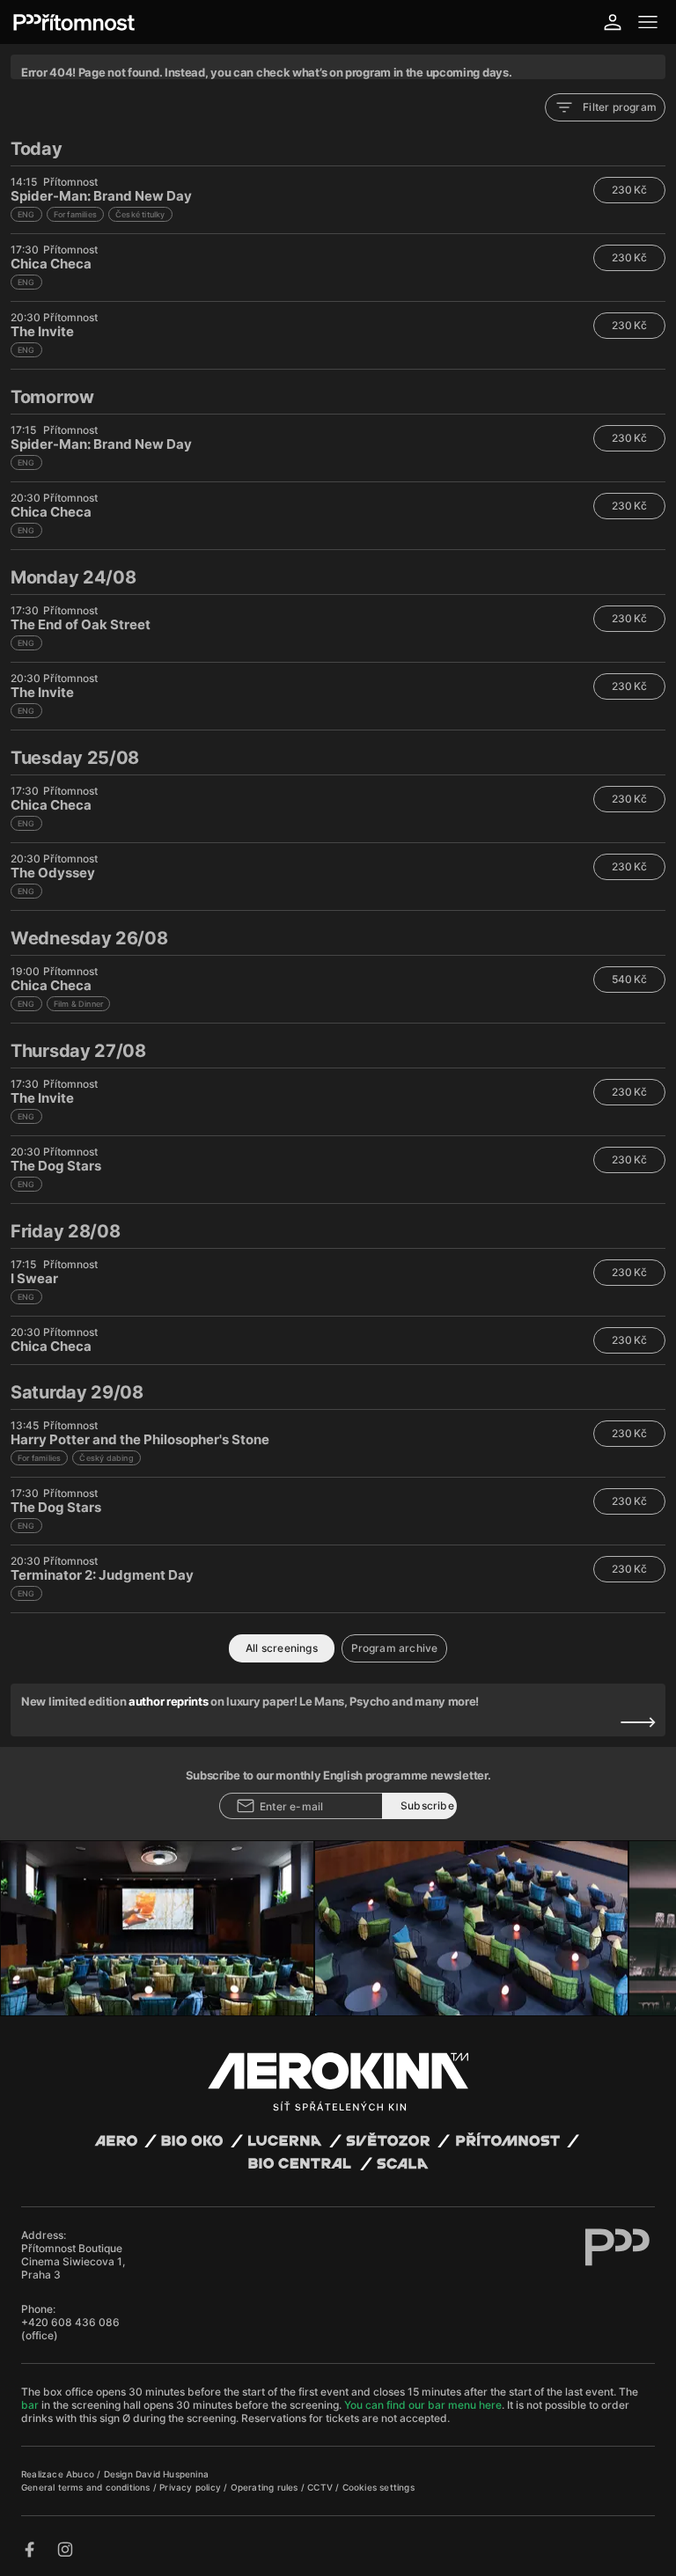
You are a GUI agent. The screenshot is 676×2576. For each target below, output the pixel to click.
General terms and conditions (87, 2487)
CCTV (321, 2487)
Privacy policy (191, 2487)
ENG (26, 214)
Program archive (395, 1648)
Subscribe (427, 1805)
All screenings (282, 1648)
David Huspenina (172, 2474)
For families (75, 214)
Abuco (80, 2474)
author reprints (169, 1701)
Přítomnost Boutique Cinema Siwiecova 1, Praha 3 (73, 2261)
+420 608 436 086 (70, 2322)
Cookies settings (378, 2487)
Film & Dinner (79, 1004)
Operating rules (266, 2487)
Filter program (620, 107)
